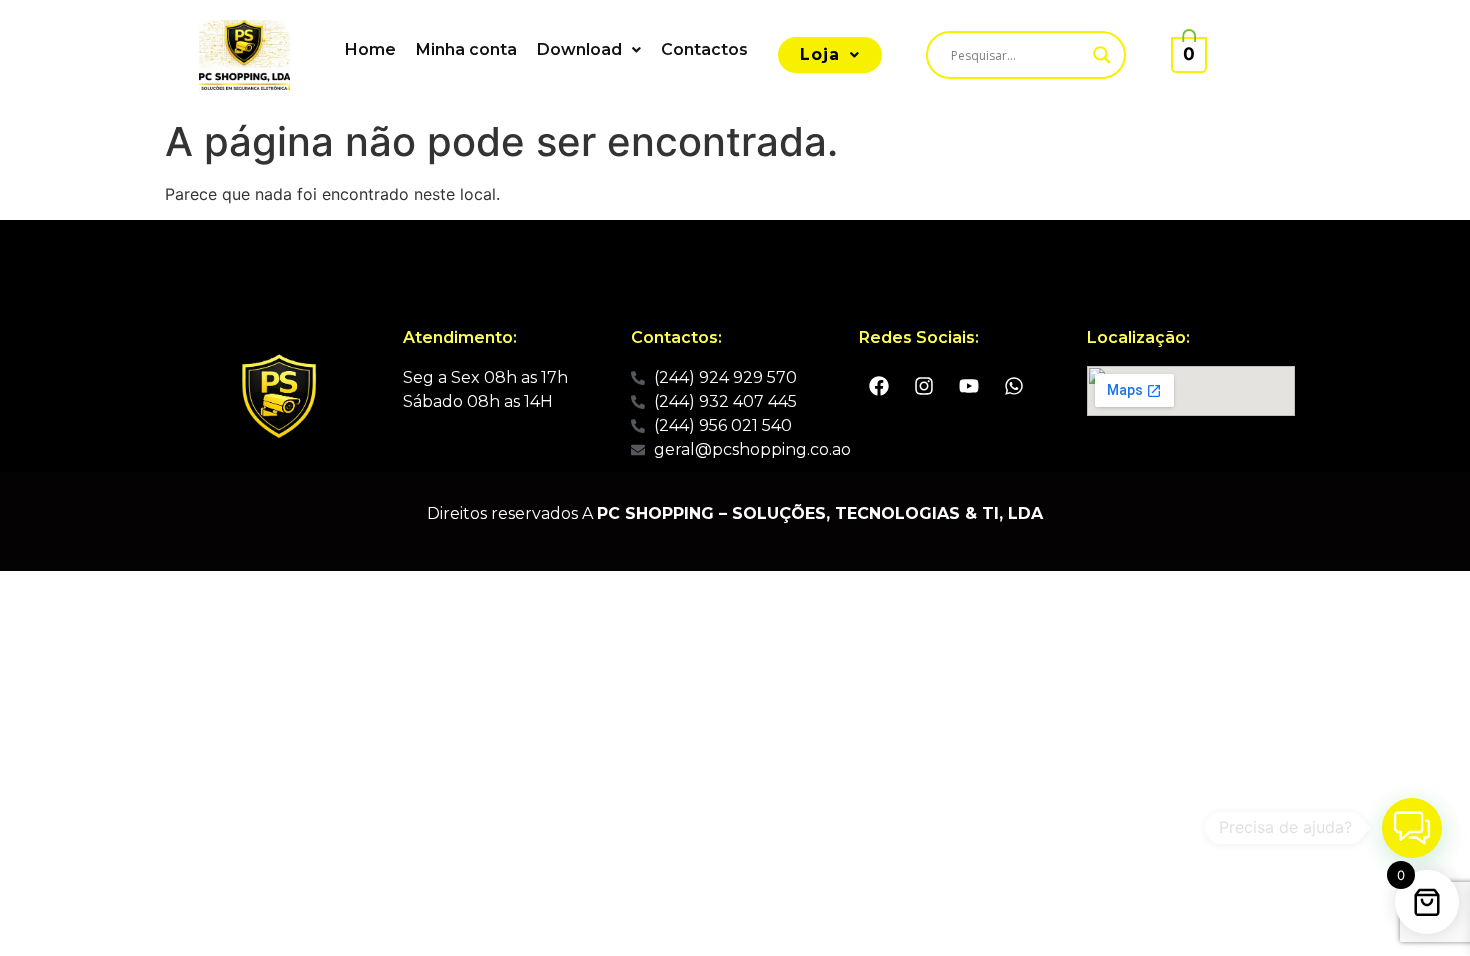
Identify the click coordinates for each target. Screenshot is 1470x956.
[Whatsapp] (1014, 386)
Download (579, 49)
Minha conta (466, 49)
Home (370, 49)
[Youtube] (969, 386)
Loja (820, 54)
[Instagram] (924, 386)
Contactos (704, 49)
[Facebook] (879, 386)
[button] (589, 50)
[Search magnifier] (1102, 55)
